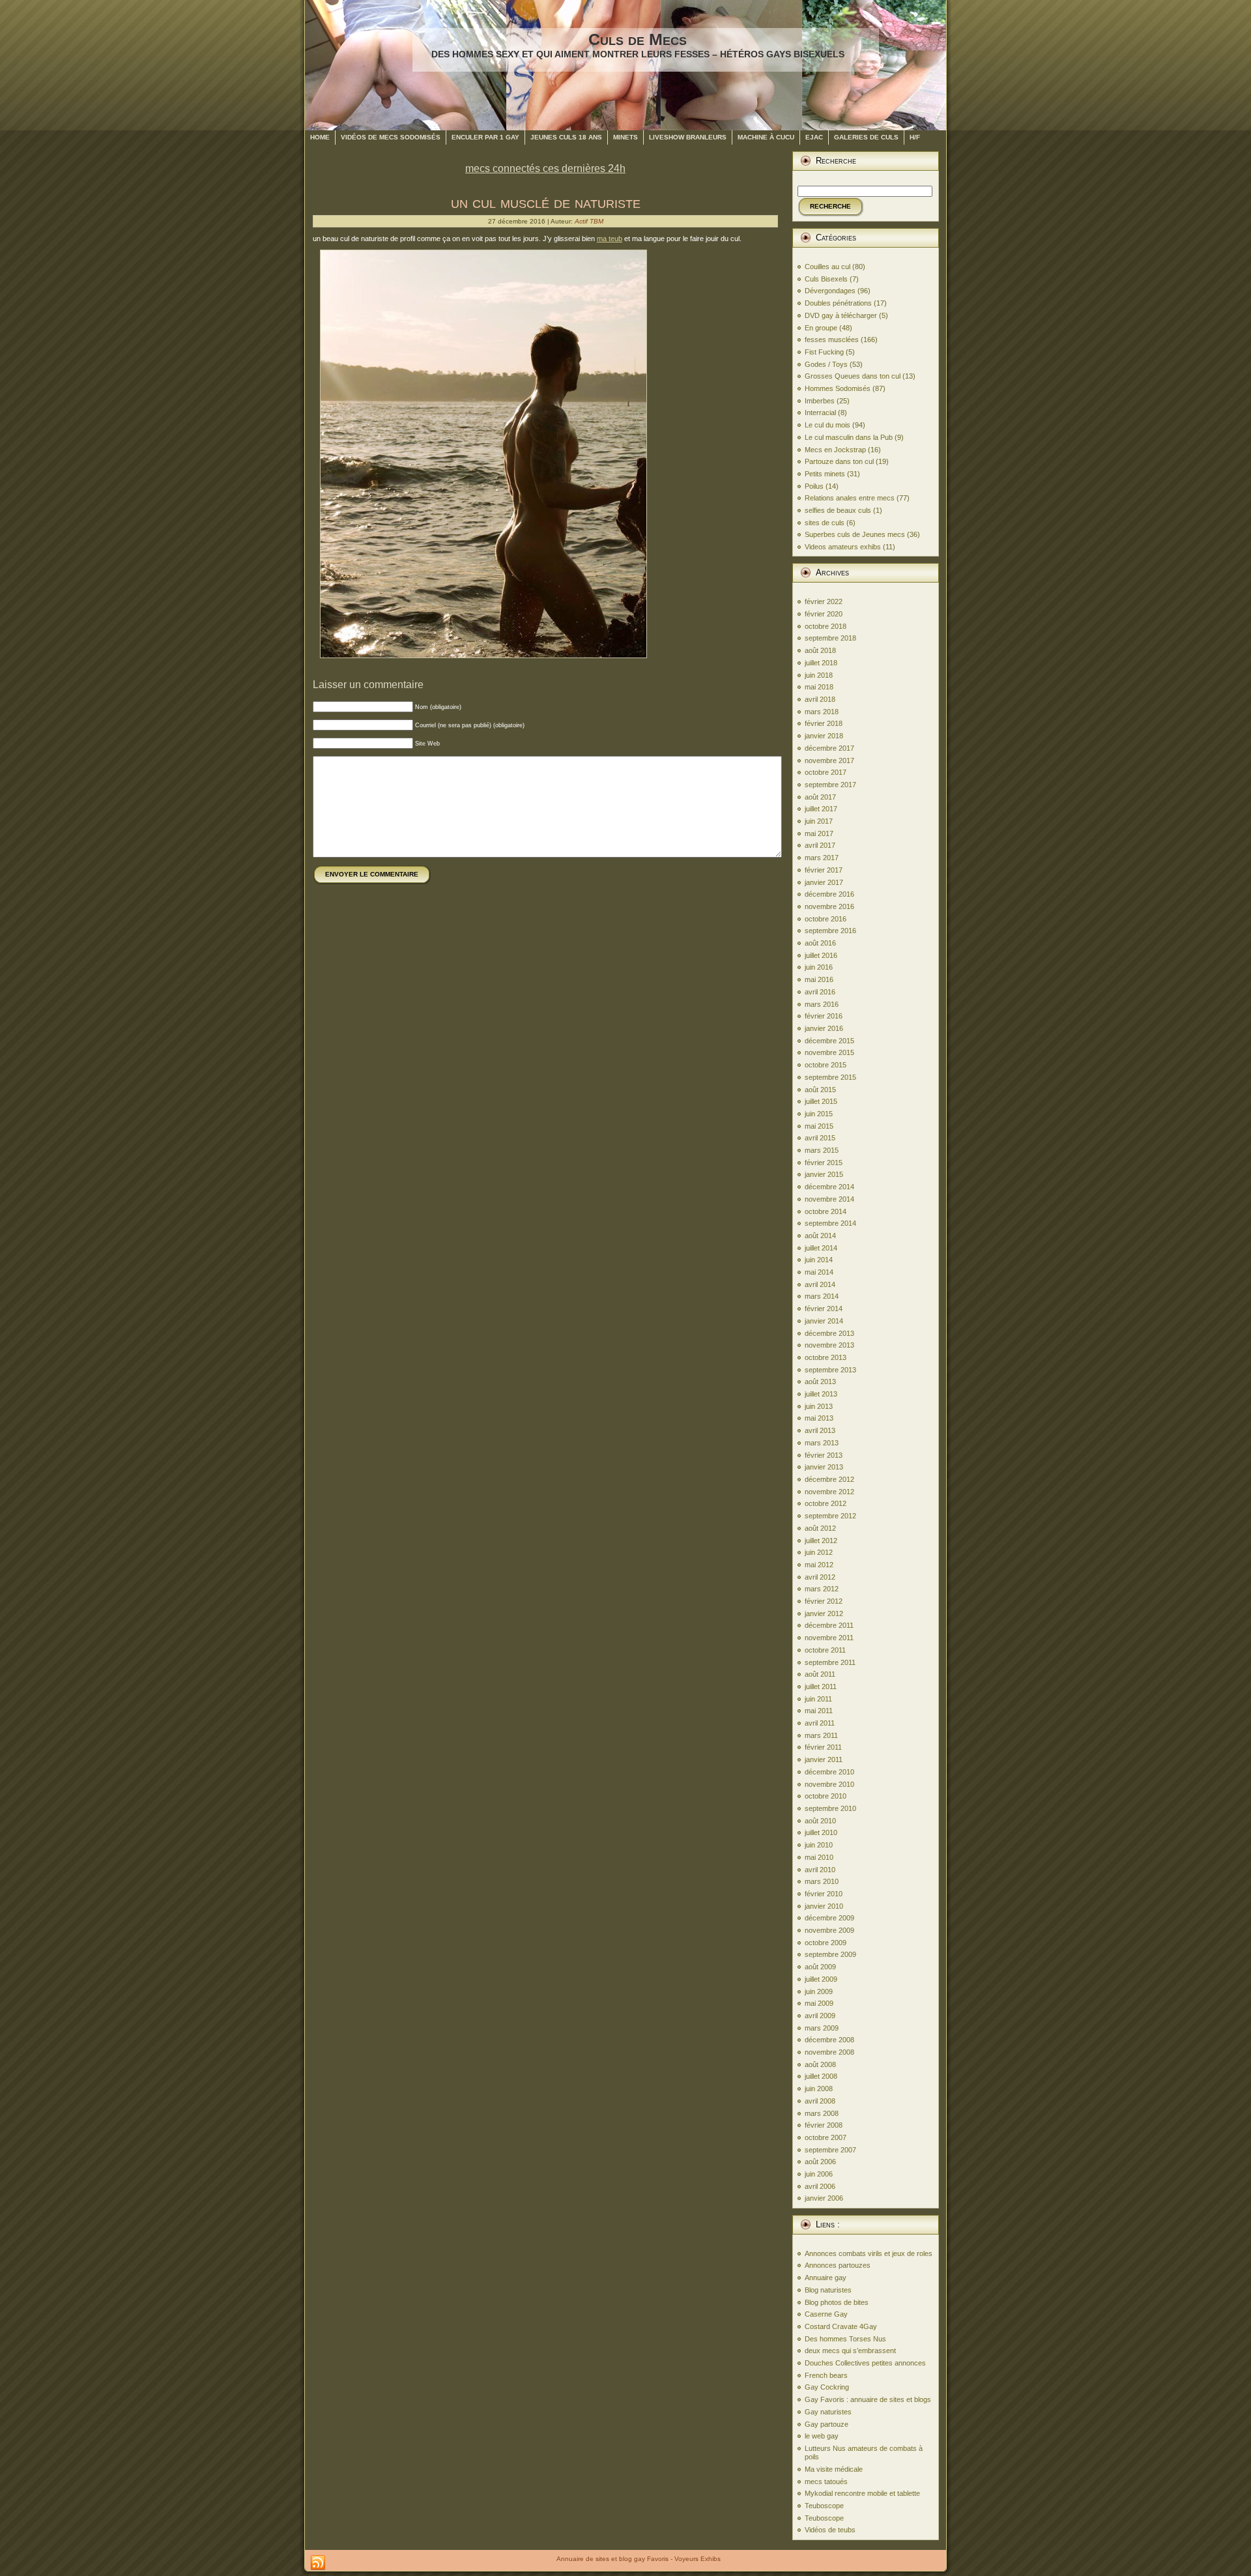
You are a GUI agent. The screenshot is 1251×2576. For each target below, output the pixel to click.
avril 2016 (820, 992)
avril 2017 (820, 845)
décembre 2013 (829, 1333)
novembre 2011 (829, 1638)
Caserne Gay (826, 2314)
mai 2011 (819, 1711)
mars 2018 (822, 712)
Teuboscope (824, 2506)
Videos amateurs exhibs (843, 547)
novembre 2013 (829, 1345)
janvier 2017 (824, 882)
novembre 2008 (829, 2052)
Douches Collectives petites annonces (865, 2363)
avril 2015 (820, 1138)
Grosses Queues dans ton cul (853, 376)
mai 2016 (819, 979)
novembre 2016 (829, 906)
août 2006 (820, 2162)
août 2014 (820, 1236)
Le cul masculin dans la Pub (849, 437)
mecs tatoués (826, 2482)
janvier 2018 (824, 736)
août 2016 (820, 943)
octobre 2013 (826, 1357)
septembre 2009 (830, 1954)
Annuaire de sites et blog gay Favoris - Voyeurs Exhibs (639, 2559)
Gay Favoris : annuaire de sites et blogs (868, 2399)
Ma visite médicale (834, 2469)
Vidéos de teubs (830, 2530)
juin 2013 (819, 1406)
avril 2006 (820, 2186)
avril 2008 (820, 2101)
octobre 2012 (826, 1503)
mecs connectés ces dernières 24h (545, 168)
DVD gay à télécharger (841, 315)
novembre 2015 (829, 1052)
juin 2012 (819, 1552)
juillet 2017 (821, 809)
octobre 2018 (826, 626)
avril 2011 (820, 1723)
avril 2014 (820, 1284)
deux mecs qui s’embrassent (850, 2351)
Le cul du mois (827, 425)
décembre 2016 (829, 894)
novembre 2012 (829, 1492)
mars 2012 (822, 1589)
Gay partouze (827, 2424)
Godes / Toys (826, 364)
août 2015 (820, 1090)
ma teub (610, 239)
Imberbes (820, 401)
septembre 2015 (830, 1077)
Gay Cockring (827, 2387)
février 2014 (824, 1309)
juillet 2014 (821, 1248)
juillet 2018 (821, 663)
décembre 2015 (829, 1041)
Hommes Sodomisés (838, 388)
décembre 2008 (829, 2040)
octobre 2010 (826, 1796)
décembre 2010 (829, 1772)
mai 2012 (819, 1565)
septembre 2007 (830, 2150)
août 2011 (820, 1674)
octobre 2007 (826, 2137)
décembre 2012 (829, 1479)
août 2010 (820, 1821)
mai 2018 (819, 687)
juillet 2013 (821, 1394)
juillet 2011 (821, 1686)
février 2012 (824, 1601)
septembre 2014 (830, 1223)
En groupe (821, 328)
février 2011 (823, 1747)
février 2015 (824, 1163)
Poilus (814, 486)
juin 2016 (819, 967)
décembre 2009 (829, 1918)
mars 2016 (822, 1004)
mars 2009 (822, 2028)
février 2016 (824, 1016)
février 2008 (824, 2125)
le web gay (822, 2436)
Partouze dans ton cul (839, 461)
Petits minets (825, 474)
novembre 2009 (829, 1930)
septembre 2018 (830, 638)
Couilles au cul (827, 267)
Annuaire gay (826, 2278)
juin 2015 (819, 1114)
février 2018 (824, 723)
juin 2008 (819, 2089)
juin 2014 (819, 1260)
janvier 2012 (824, 1614)
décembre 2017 (829, 748)
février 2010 (824, 1894)
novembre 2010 (829, 1784)
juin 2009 (819, 1991)
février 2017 (824, 870)
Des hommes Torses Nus (845, 2339)
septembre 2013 (830, 1370)
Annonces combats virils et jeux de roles (869, 2253)
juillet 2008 (821, 2076)
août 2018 (820, 650)
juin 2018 (819, 675)
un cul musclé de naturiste (546, 202)
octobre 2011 (825, 1650)
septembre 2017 (830, 785)
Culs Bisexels (826, 279)
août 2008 (820, 2064)
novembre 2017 (829, 760)
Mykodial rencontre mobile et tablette (862, 2493)
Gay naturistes (828, 2412)
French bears (826, 2375)
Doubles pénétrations (838, 303)
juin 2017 (819, 821)
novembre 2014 (829, 1199)
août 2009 (820, 1967)
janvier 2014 (824, 1321)
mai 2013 (819, 1418)
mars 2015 (822, 1150)
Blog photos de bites (837, 2302)
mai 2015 (819, 1126)
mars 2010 (822, 1881)
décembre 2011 (829, 1625)
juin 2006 (819, 2174)
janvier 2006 (824, 2198)
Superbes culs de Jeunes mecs (855, 534)
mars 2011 (821, 1735)
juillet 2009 (821, 1979)
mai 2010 (819, 1857)
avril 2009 (820, 2016)
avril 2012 (820, 1577)
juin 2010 (819, 1845)
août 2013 (820, 1382)
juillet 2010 (821, 1832)
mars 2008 (822, 2113)
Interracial (820, 412)
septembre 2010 (830, 1808)
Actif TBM (589, 221)
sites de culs (825, 523)
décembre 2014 (829, 1187)
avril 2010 (820, 1870)
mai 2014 (819, 1272)
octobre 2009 (826, 1943)
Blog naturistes (828, 2290)
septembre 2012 (830, 1516)
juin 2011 (818, 1699)
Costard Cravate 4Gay (841, 2326)
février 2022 (824, 601)
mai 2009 (819, 2003)
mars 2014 (822, 1296)
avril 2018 (820, 699)
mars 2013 (822, 1443)
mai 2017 (819, 833)
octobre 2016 (826, 919)
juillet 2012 (821, 1541)
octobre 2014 (826, 1211)
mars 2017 (822, 858)
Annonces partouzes (838, 2265)
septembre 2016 (830, 931)
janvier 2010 (824, 1906)
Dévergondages (830, 291)
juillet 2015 (821, 1101)
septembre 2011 (830, 1662)
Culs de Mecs (638, 39)
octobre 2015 (826, 1065)
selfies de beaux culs (838, 510)
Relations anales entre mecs (850, 498)
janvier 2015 (824, 1174)
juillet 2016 (821, 955)
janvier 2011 (824, 1759)
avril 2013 (820, 1430)
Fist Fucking (824, 352)
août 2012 (820, 1528)
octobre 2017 (826, 772)
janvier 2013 (824, 1467)
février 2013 (824, 1455)
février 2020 (824, 614)
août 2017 (820, 797)
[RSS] (318, 2563)
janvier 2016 (824, 1028)
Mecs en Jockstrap (835, 450)
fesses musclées (832, 340)
